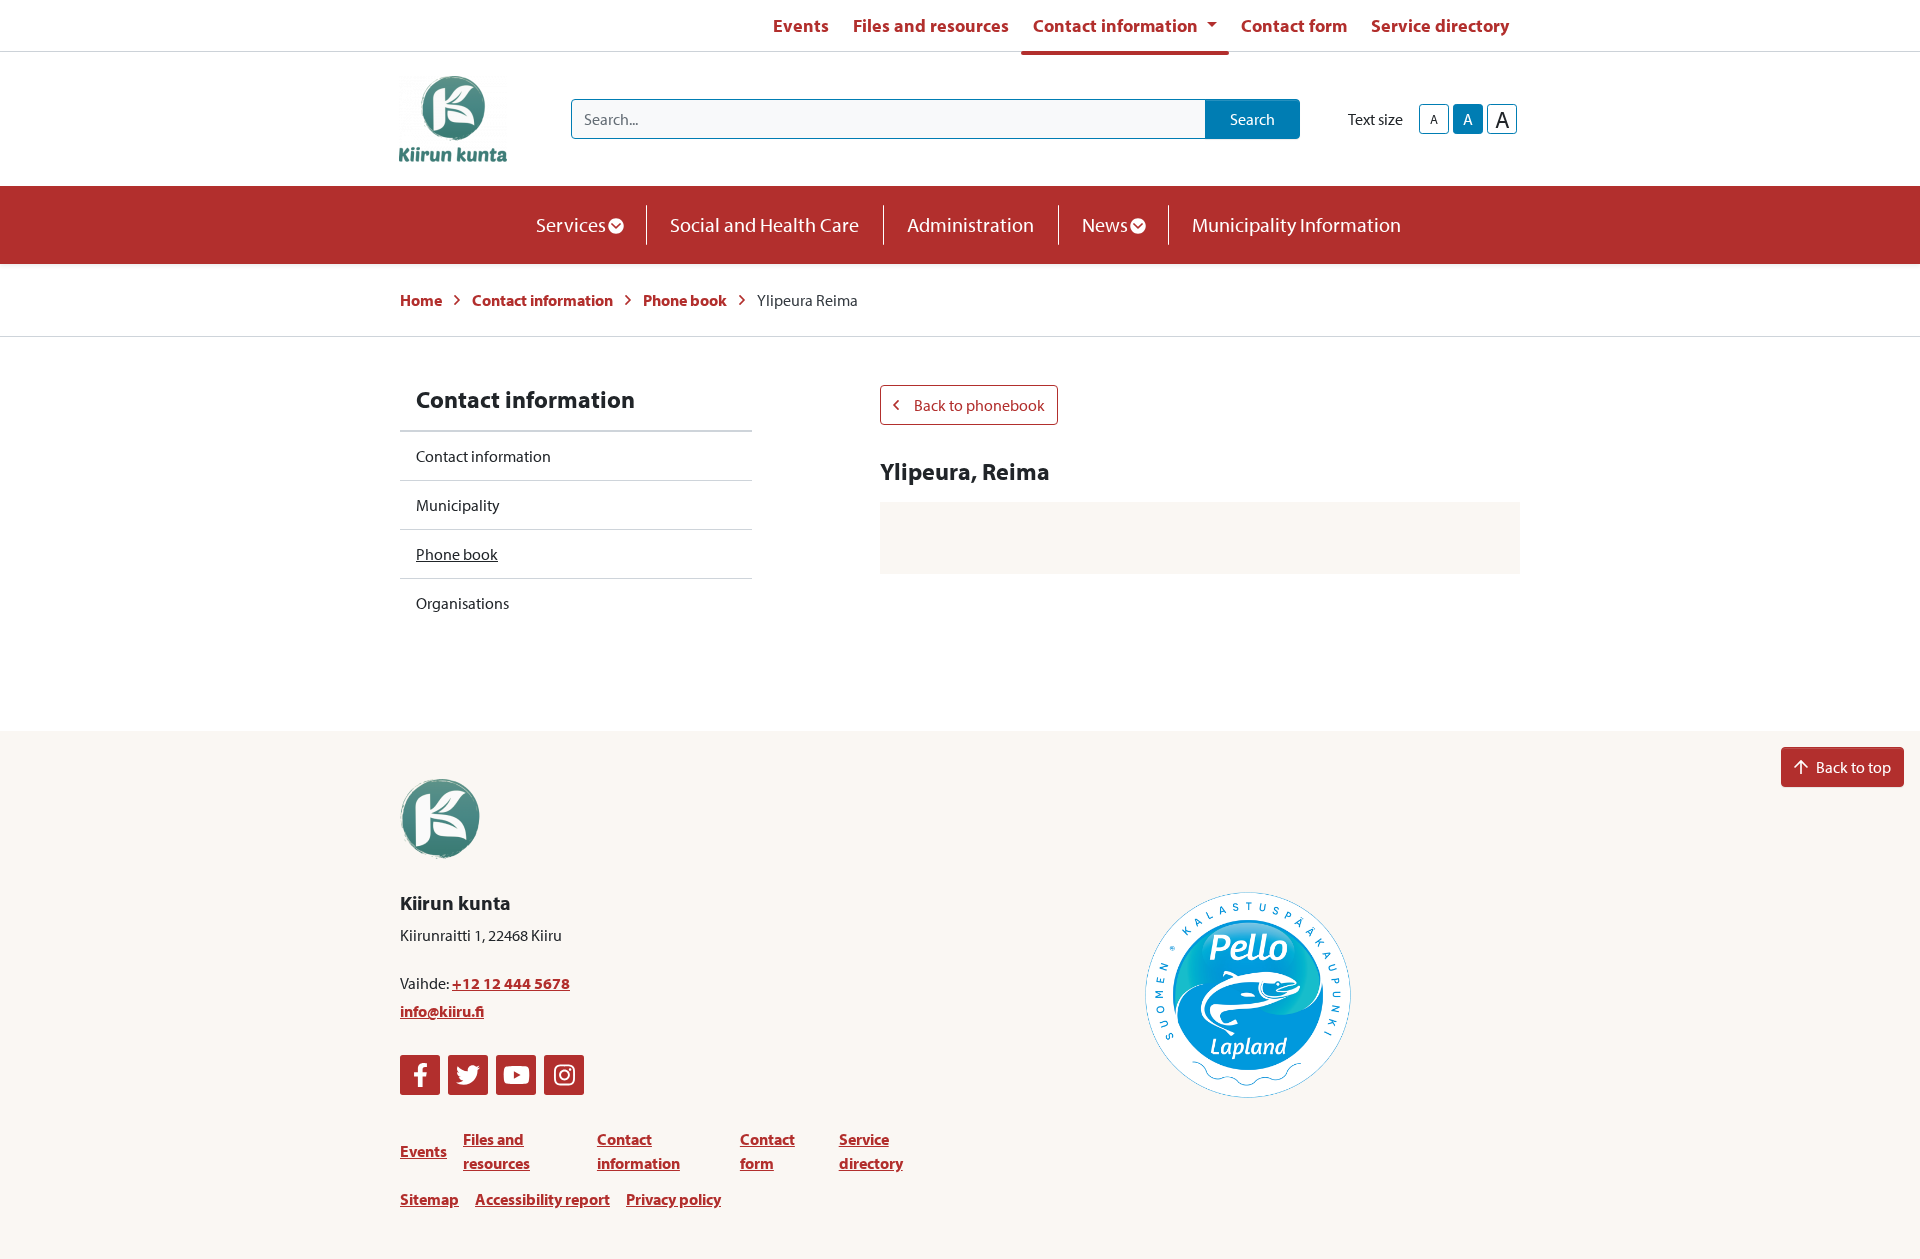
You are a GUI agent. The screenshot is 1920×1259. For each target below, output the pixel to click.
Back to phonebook (978, 405)
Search (1252, 119)
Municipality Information (1296, 224)
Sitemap (429, 1199)
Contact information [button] (1117, 25)
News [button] (1105, 224)
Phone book (685, 300)
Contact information (542, 300)
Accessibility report (542, 1199)
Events (801, 25)
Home (421, 300)
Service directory (1440, 25)
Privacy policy (673, 1199)
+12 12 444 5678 (511, 983)
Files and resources (931, 25)
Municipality (458, 505)
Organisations (462, 603)
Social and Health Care (764, 224)
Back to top (1853, 767)
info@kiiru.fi (442, 1011)
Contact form (1294, 25)
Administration (970, 224)
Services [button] (571, 224)
